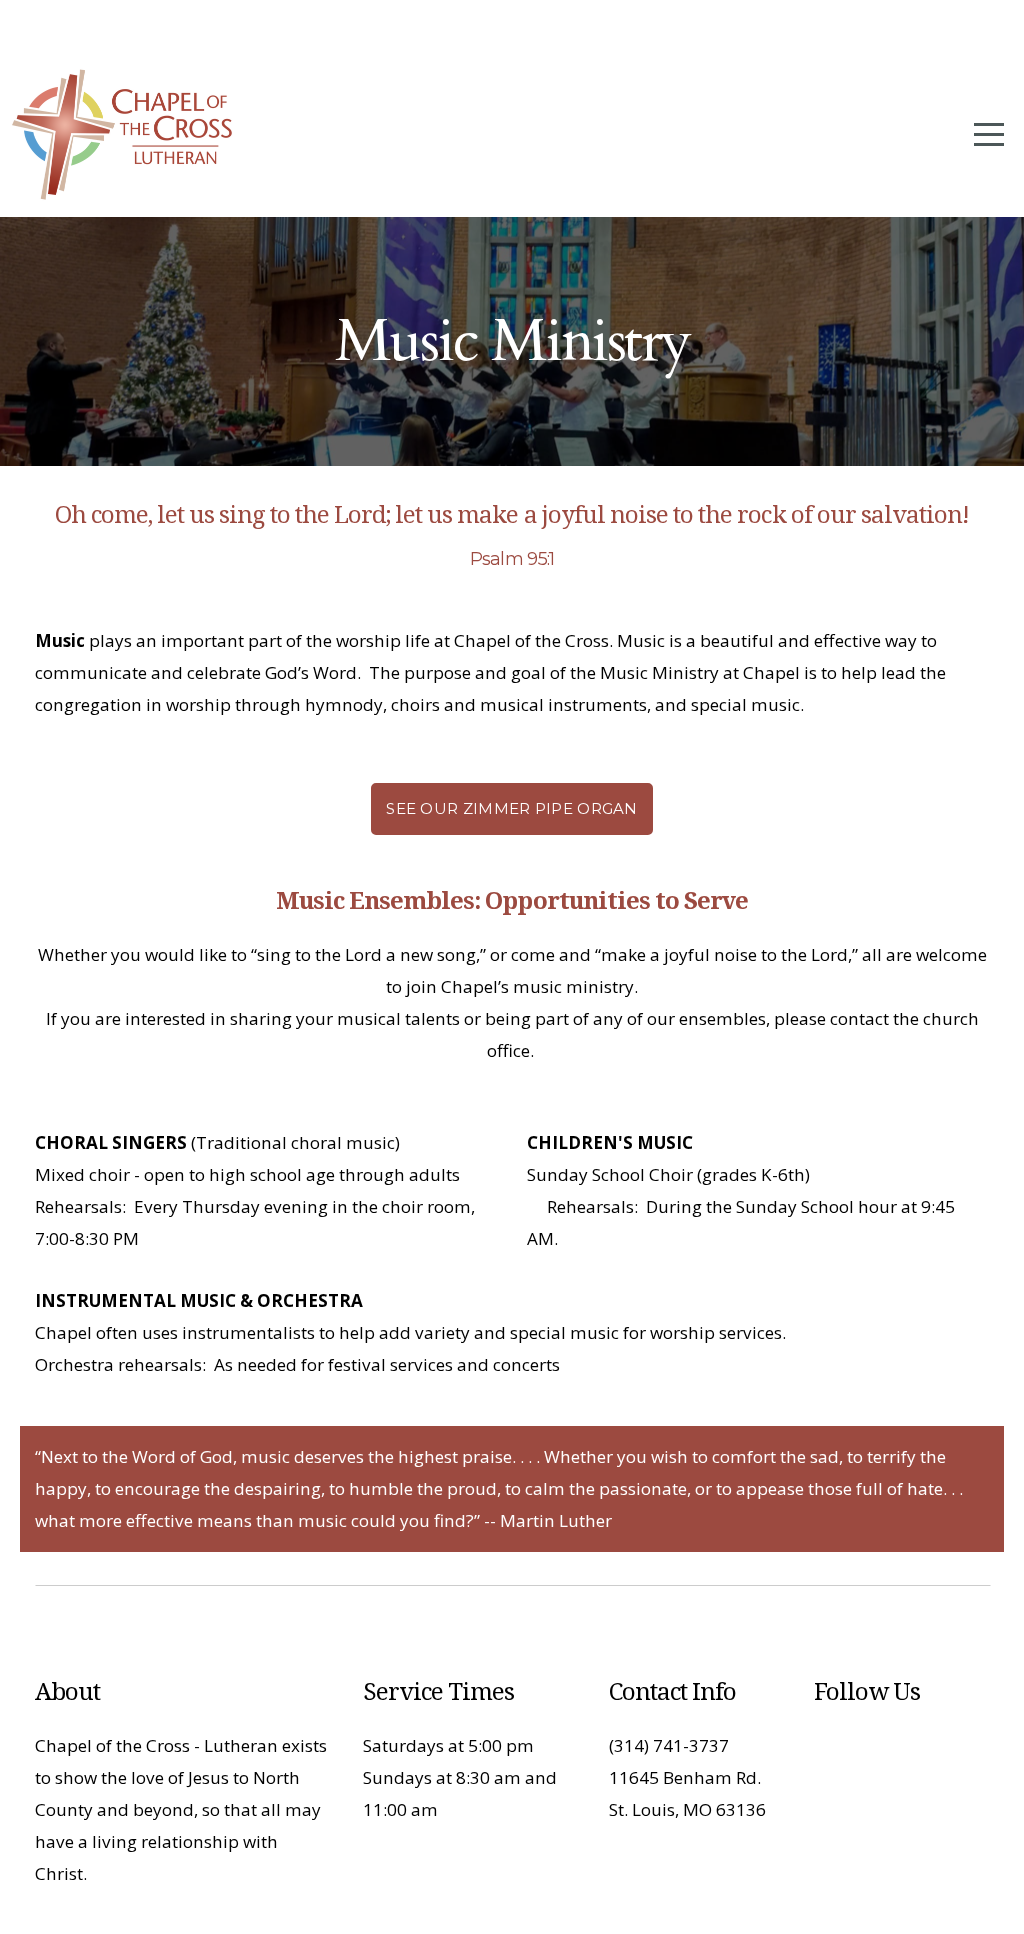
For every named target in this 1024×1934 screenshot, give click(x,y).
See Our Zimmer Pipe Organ (512, 808)
